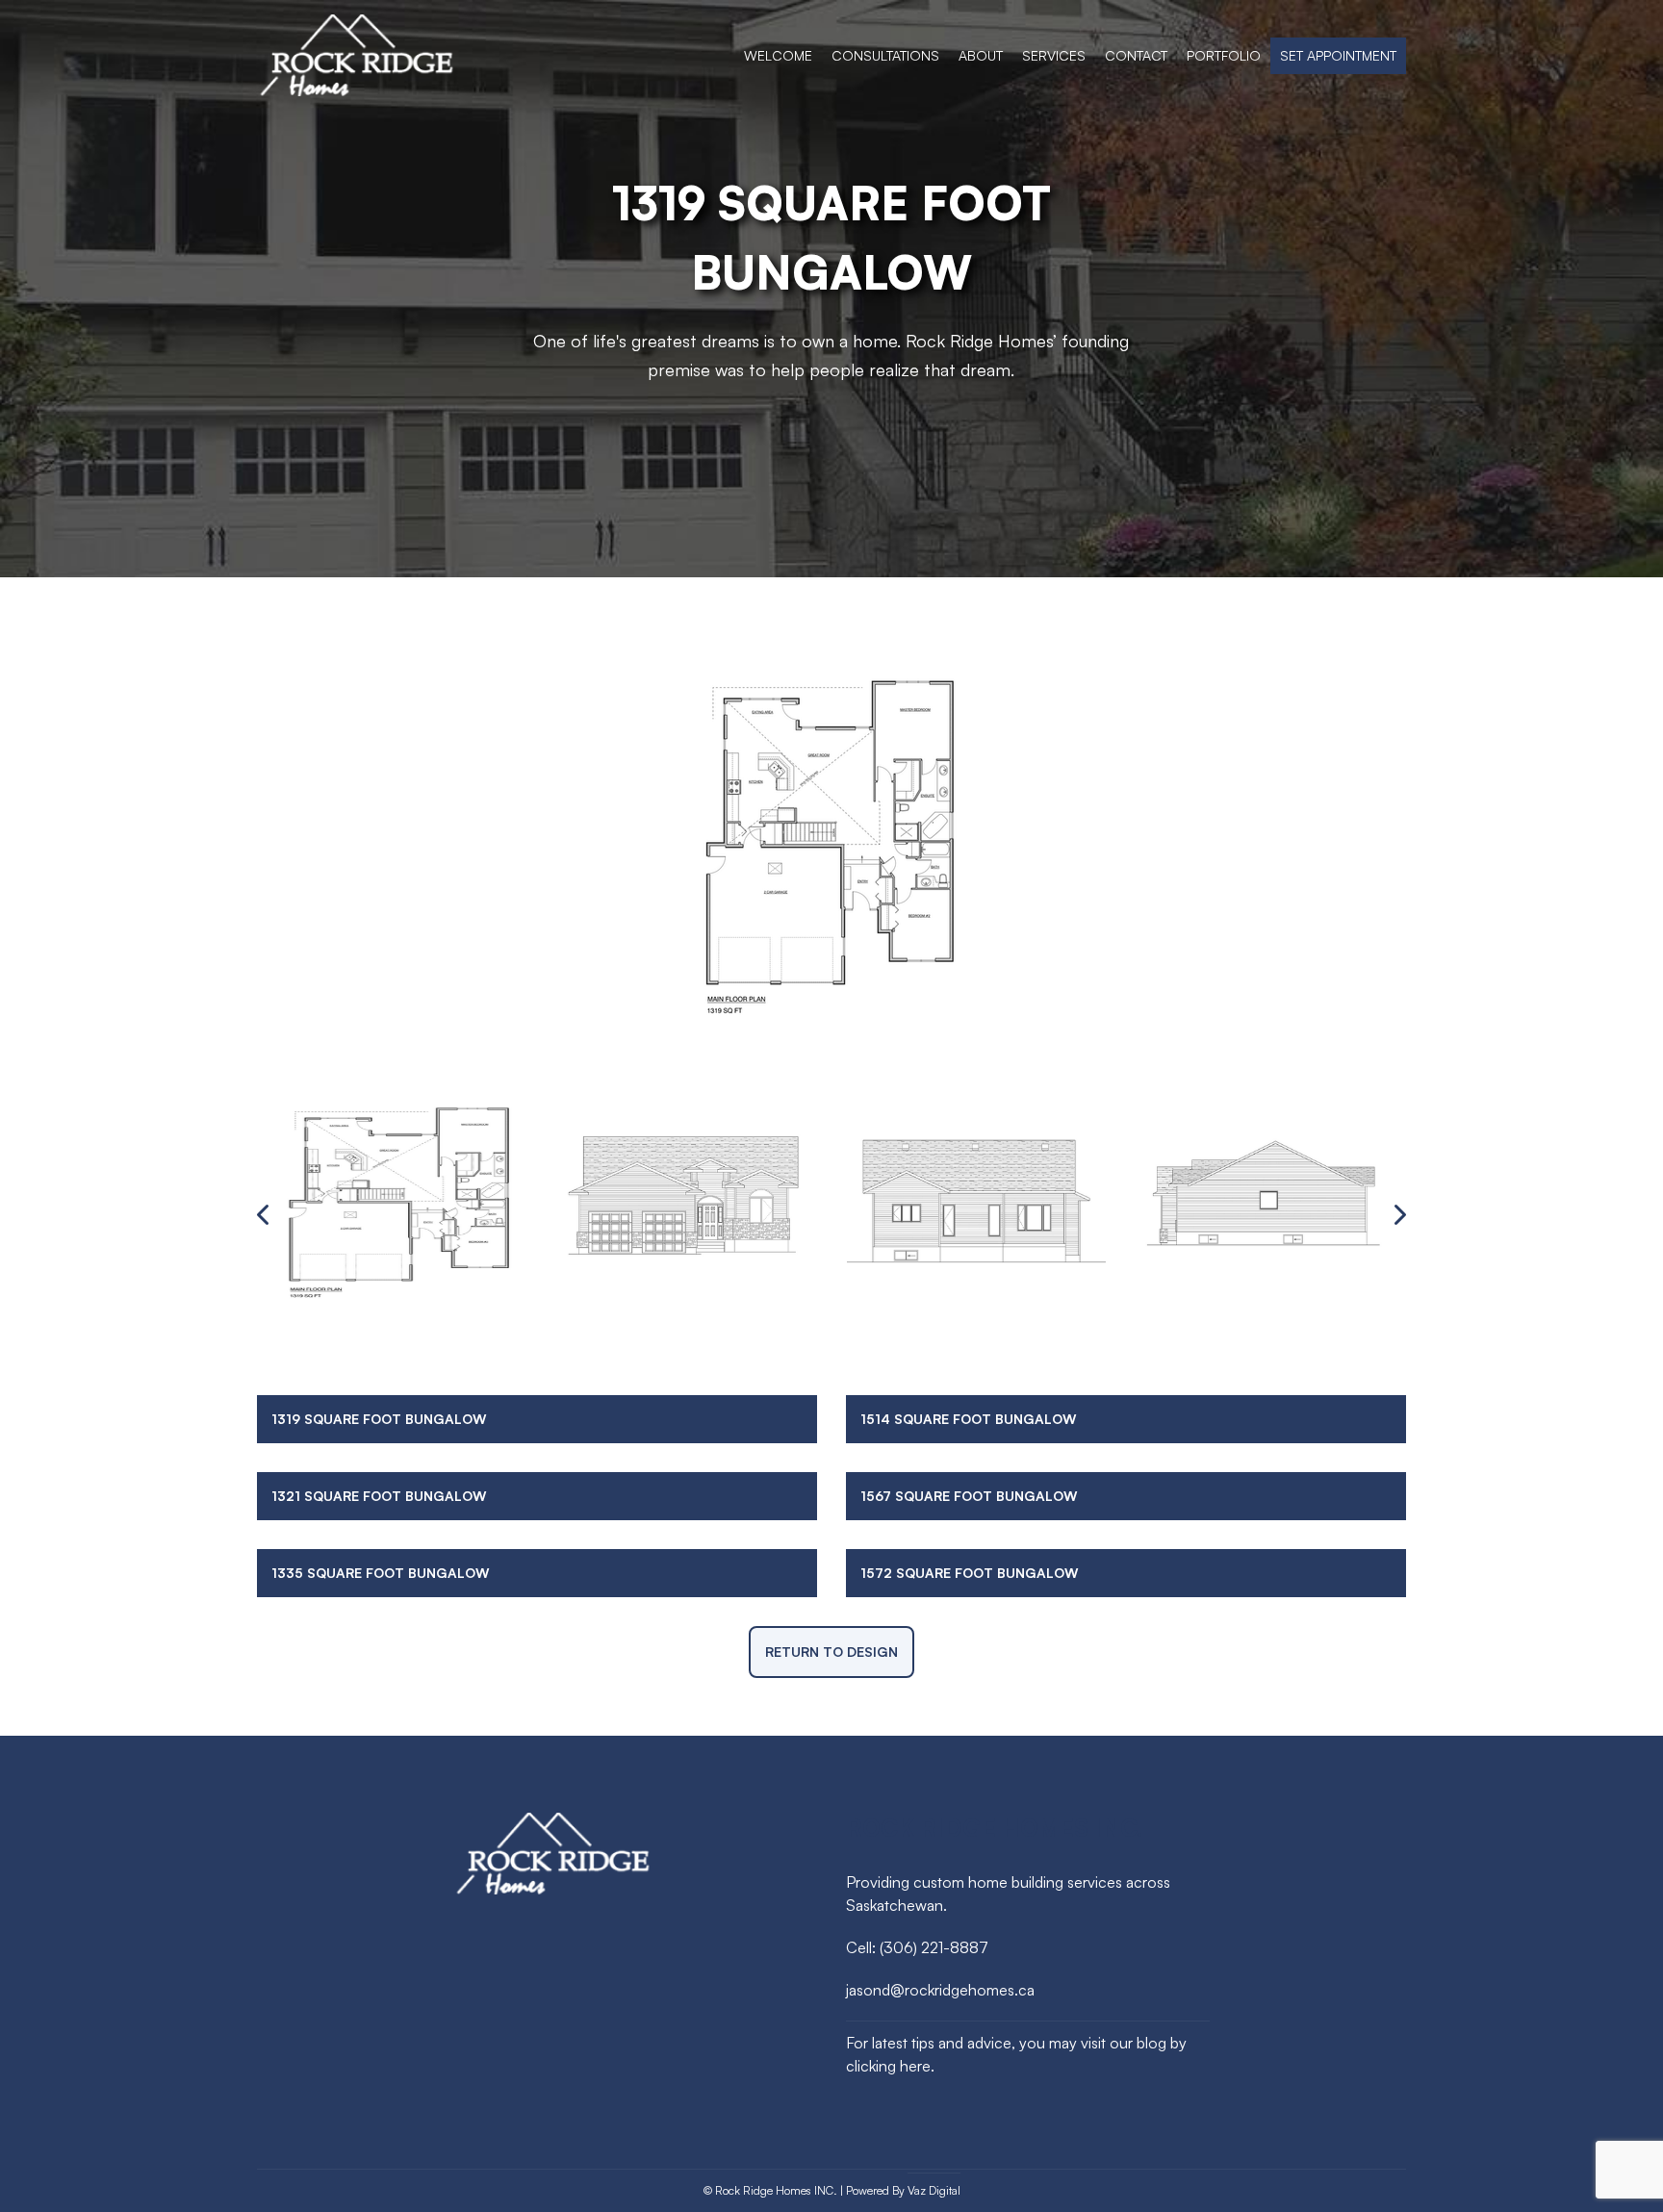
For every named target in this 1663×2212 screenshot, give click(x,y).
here (915, 2066)
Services (1054, 55)
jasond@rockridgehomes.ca (940, 1990)
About (981, 55)
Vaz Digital (934, 2190)
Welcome (778, 55)
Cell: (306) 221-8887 (917, 1947)
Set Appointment (1338, 55)
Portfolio (1224, 55)
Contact (1136, 55)
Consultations (885, 55)
